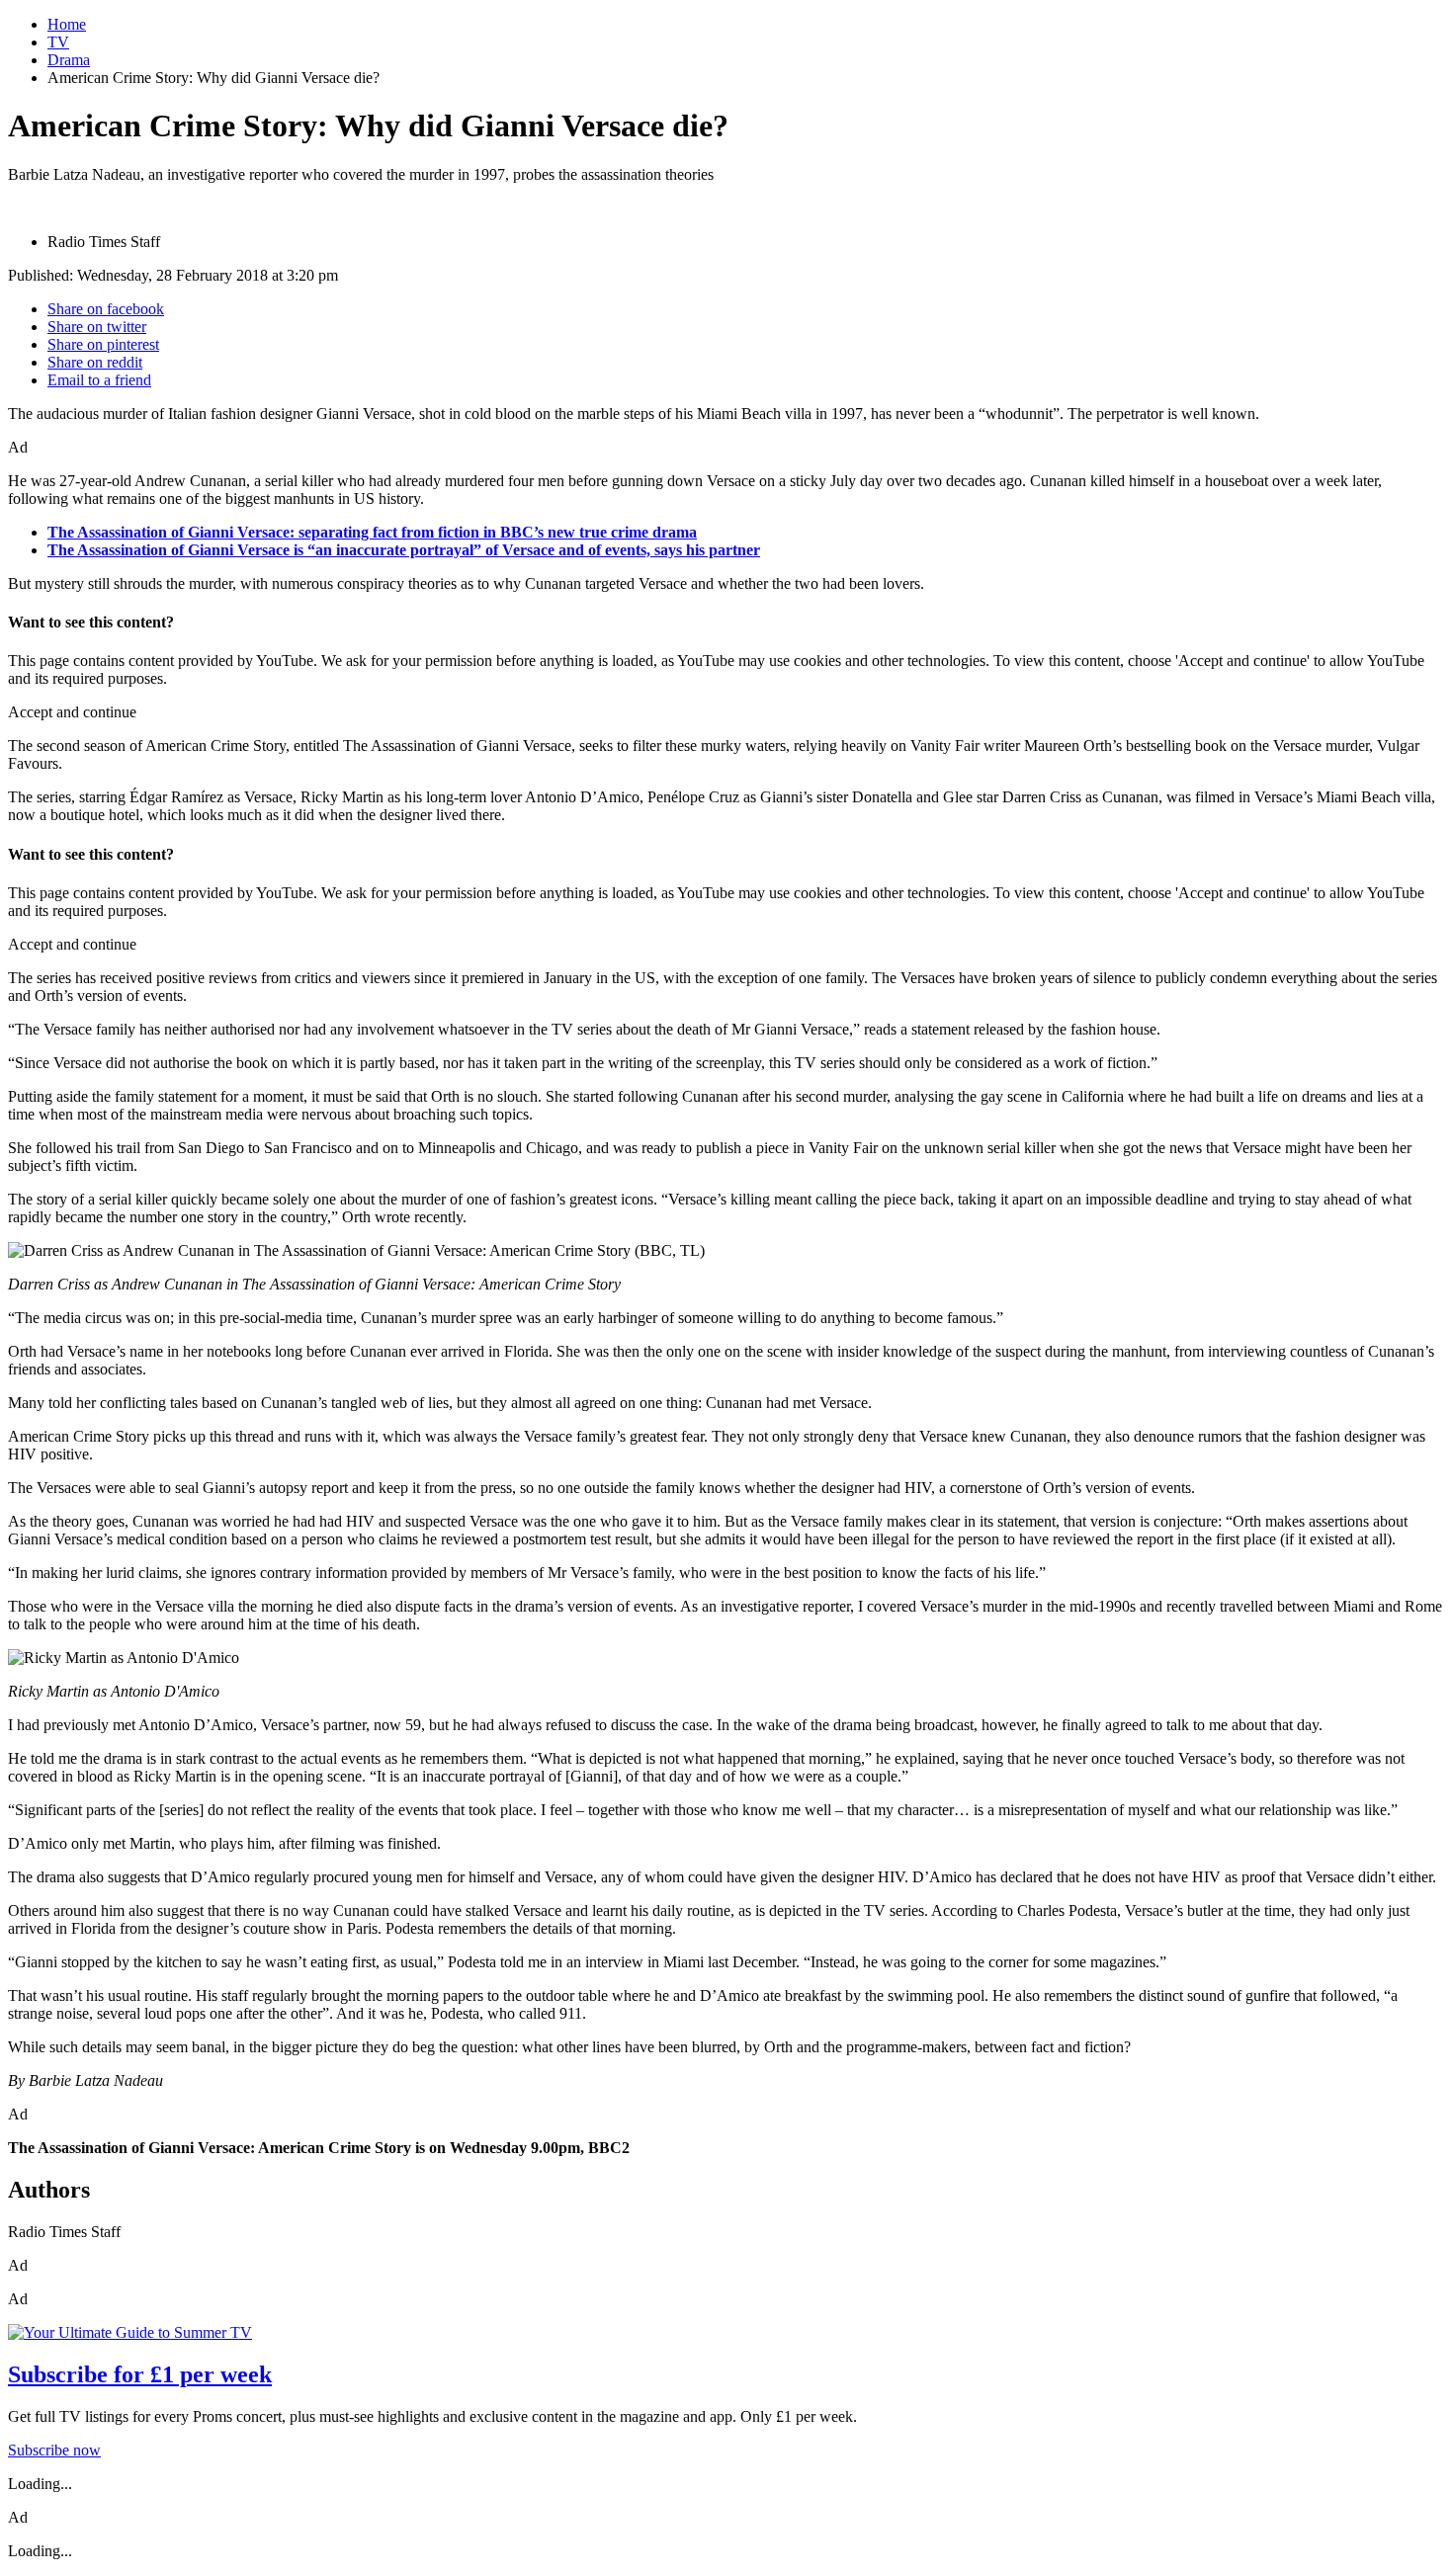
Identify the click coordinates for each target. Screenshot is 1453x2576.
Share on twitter (97, 327)
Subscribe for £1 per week (140, 2374)
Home (67, 24)
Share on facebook (106, 309)
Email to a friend (99, 380)
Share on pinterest (103, 344)
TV (58, 42)
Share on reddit (95, 362)
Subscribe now (54, 2450)
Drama (69, 60)
